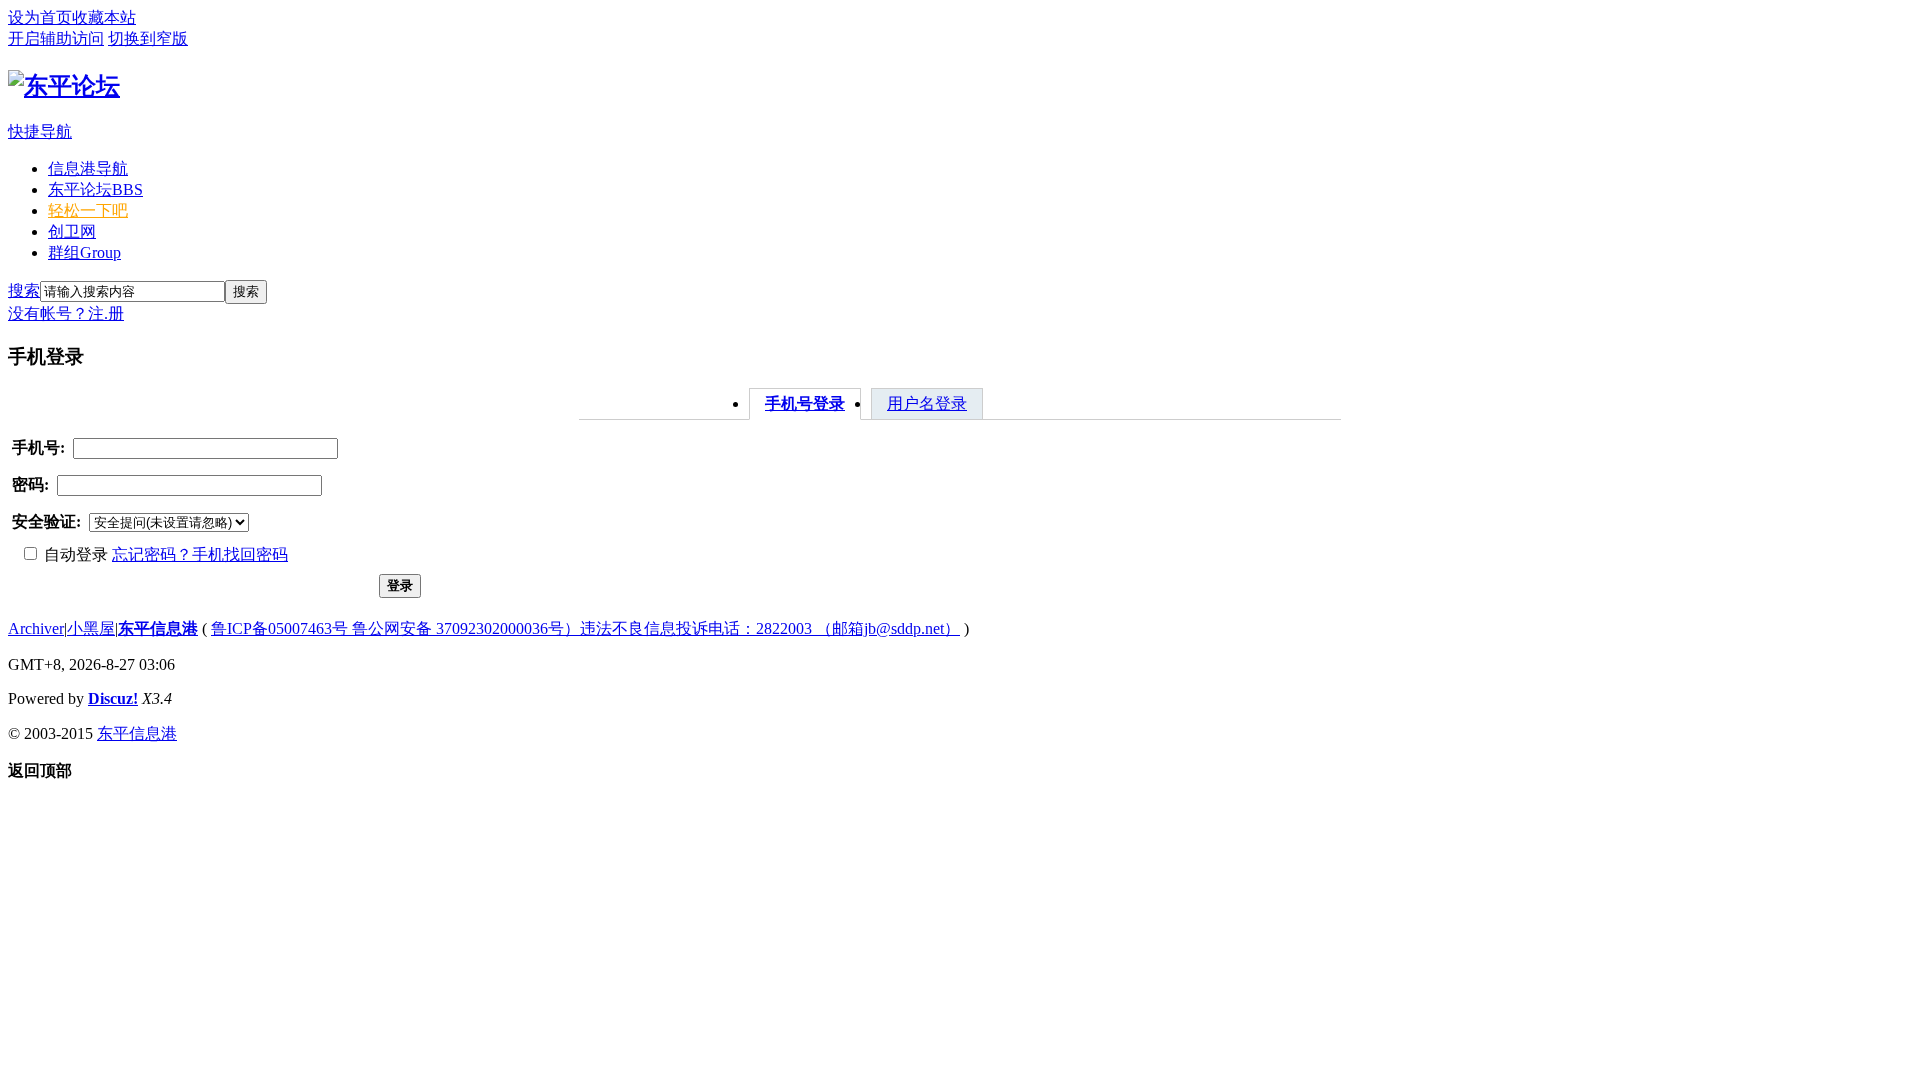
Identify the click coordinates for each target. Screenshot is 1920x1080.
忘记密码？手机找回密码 (200, 554)
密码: (30, 484)
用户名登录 (927, 403)
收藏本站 (104, 17)
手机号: (38, 447)
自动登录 (74, 554)
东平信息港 (158, 628)
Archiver (36, 628)
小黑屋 (91, 628)
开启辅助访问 (56, 38)
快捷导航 (40, 131)
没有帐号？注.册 (66, 313)
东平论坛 (95, 189)
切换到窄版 (148, 38)
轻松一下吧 (88, 210)
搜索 (24, 290)
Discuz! (113, 698)
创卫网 (72, 231)
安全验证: (46, 521)
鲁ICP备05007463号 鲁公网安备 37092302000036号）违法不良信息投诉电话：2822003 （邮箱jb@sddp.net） (585, 628)
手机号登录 (805, 403)
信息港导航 (88, 168)
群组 (84, 252)
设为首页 (40, 17)
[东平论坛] (64, 86)
